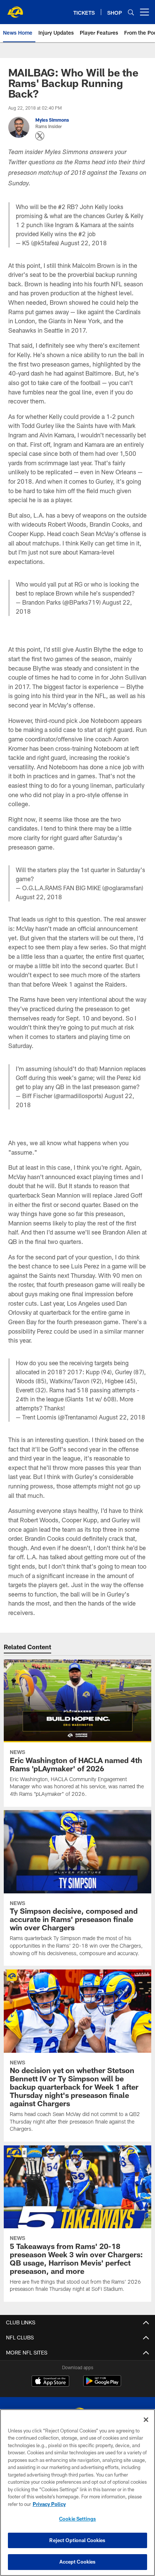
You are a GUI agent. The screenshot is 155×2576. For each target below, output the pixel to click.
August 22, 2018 (84, 243)
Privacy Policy (49, 2504)
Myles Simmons (52, 120)
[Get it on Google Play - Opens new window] (102, 2385)
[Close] (146, 2420)
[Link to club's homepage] (15, 9)
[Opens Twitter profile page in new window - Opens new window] (40, 136)
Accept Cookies (78, 2562)
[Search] (131, 12)
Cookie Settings (77, 2519)
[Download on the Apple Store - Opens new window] (50, 2382)
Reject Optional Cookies (77, 2540)
